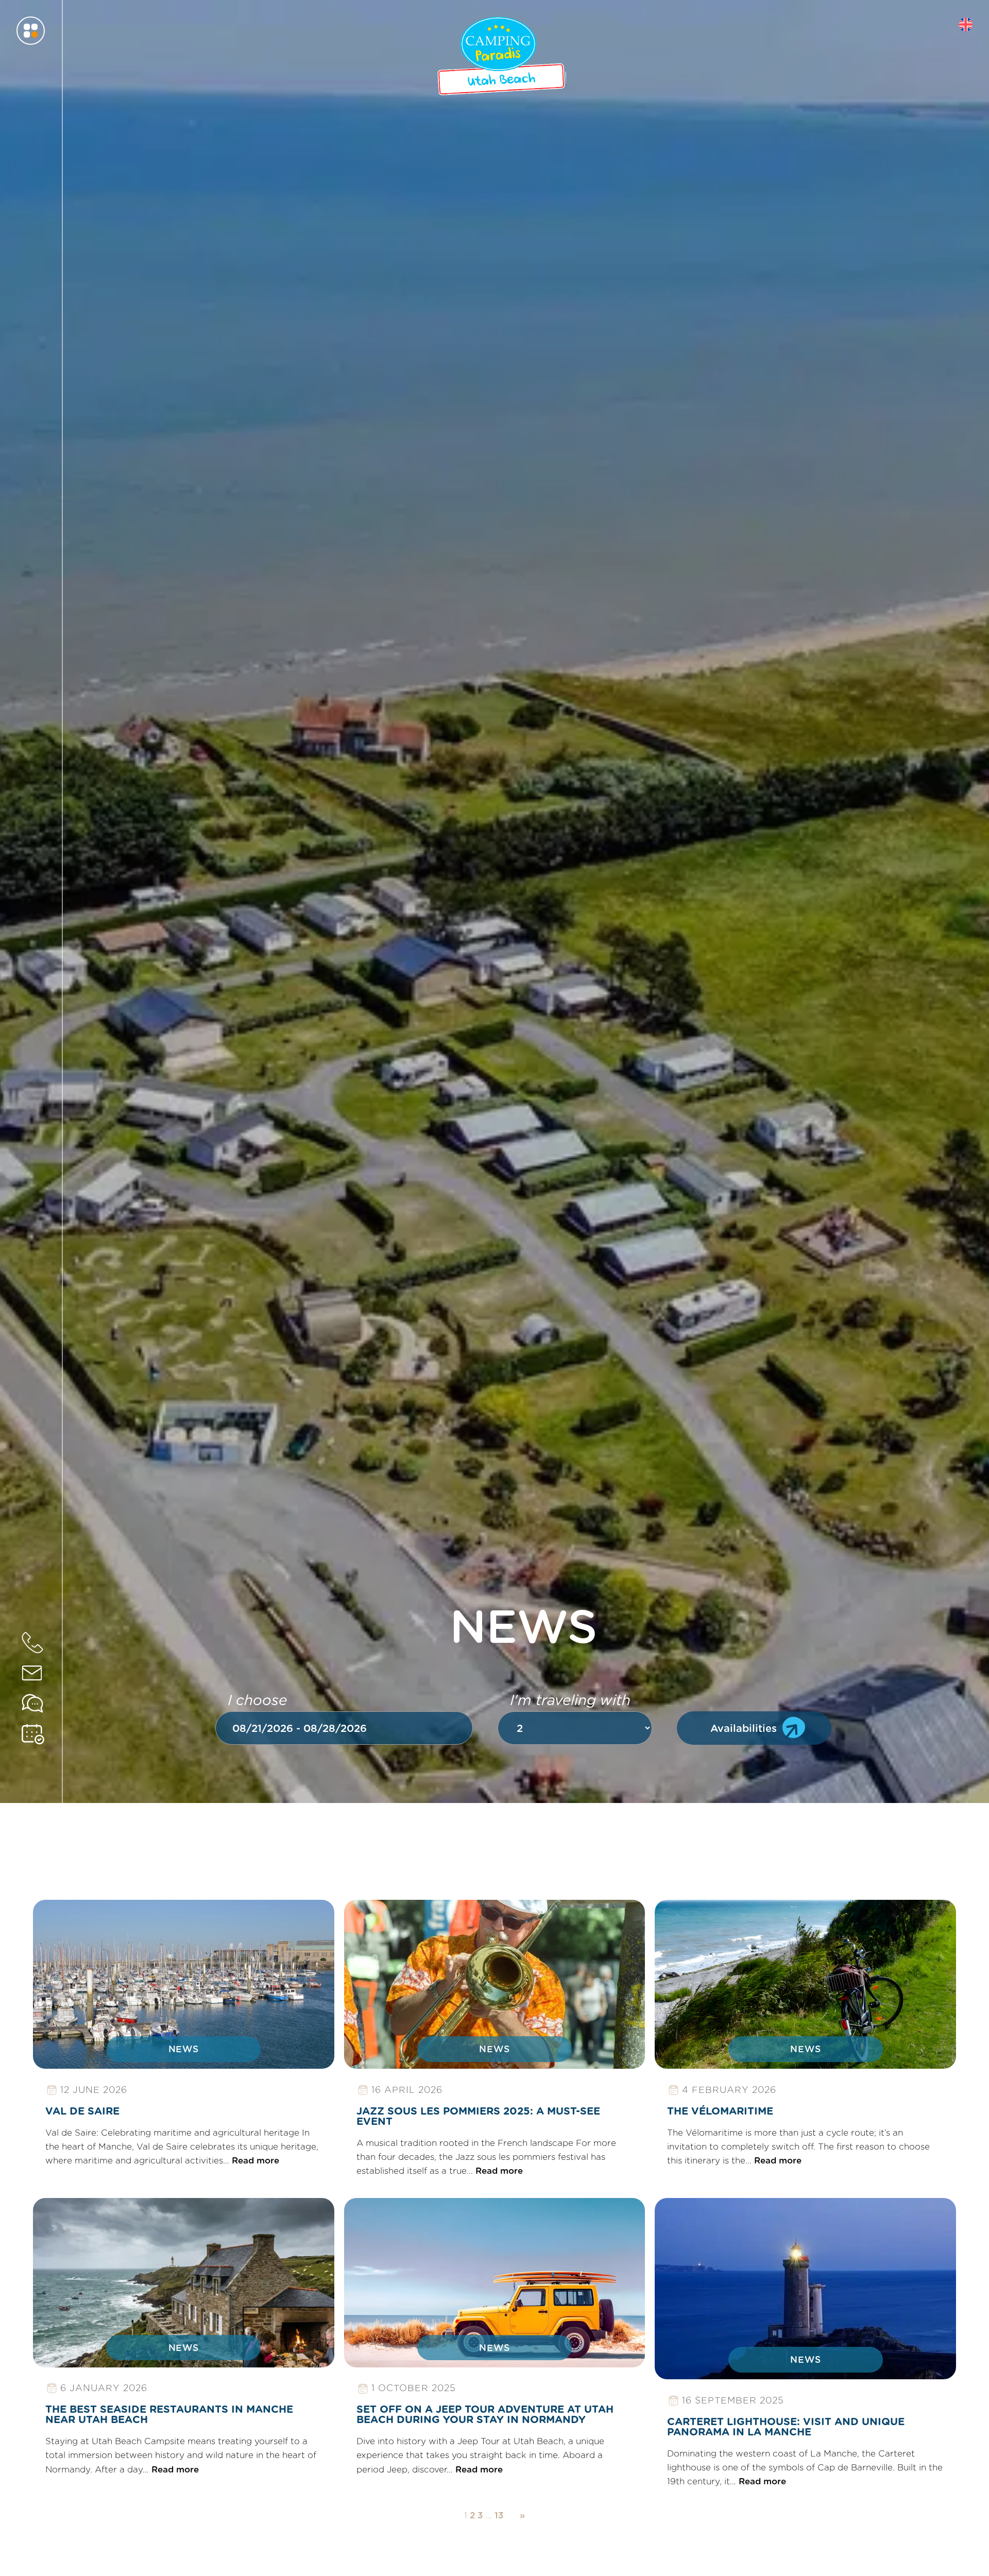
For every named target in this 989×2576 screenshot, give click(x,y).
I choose (257, 1700)
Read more (67, 1926)
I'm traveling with (570, 1700)
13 (499, 2515)
